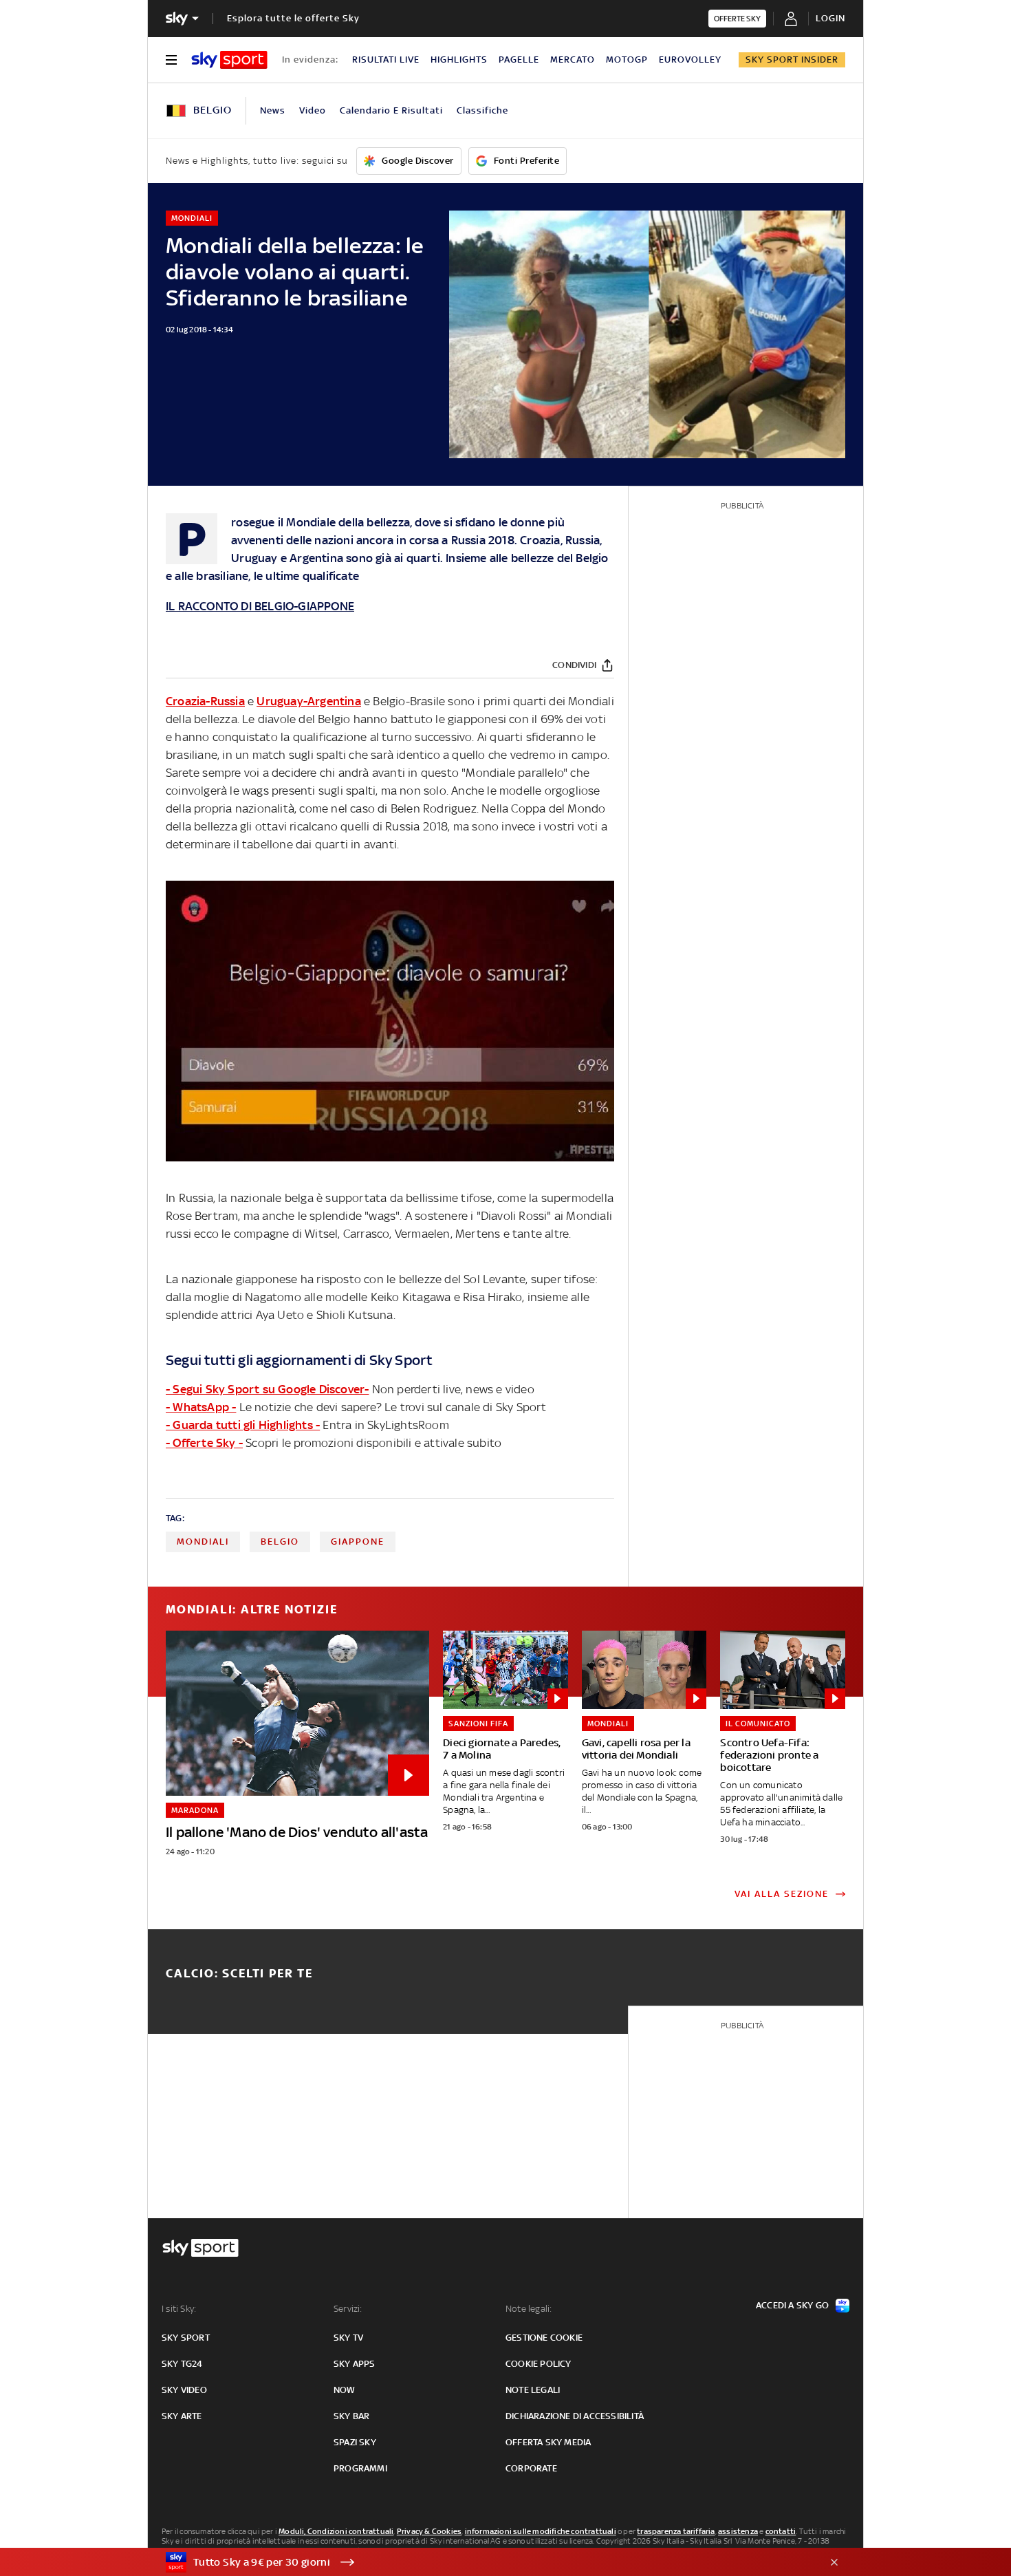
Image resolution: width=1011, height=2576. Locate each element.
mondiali (203, 1542)
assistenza (738, 2531)
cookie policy (539, 2364)
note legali (533, 2390)
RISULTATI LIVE (386, 60)
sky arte (182, 2416)
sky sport (186, 2338)
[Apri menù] (171, 60)
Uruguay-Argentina (308, 701)
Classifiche (482, 110)
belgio (280, 1542)
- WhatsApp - (201, 1407)
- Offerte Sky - (204, 1443)
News (273, 110)
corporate (531, 2468)
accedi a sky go (792, 2305)
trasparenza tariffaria (676, 2531)
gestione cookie (544, 2338)
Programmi (360, 2468)
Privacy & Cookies (429, 2531)
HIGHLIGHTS (459, 60)
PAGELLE (519, 60)
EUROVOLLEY (690, 60)
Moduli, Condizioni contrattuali (336, 2531)
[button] (484, 2562)
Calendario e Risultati (391, 110)
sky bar (351, 2416)
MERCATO (573, 60)
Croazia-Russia (205, 701)
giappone (358, 1542)
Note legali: (529, 2309)
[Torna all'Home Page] (229, 60)
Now (345, 2390)
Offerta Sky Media (548, 2442)
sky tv (348, 2338)
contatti (781, 2531)
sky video (184, 2390)
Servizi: (348, 2309)
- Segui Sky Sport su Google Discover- (267, 1389)
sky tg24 (182, 2364)
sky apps (355, 2364)
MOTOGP (627, 60)
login (830, 18)
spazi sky (355, 2442)
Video (313, 110)
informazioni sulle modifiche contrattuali (541, 2531)
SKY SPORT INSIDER (792, 60)
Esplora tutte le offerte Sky (293, 18)
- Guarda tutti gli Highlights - (243, 1425)
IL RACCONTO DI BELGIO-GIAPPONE (260, 606)
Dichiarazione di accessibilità (575, 2416)
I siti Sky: (179, 2309)
